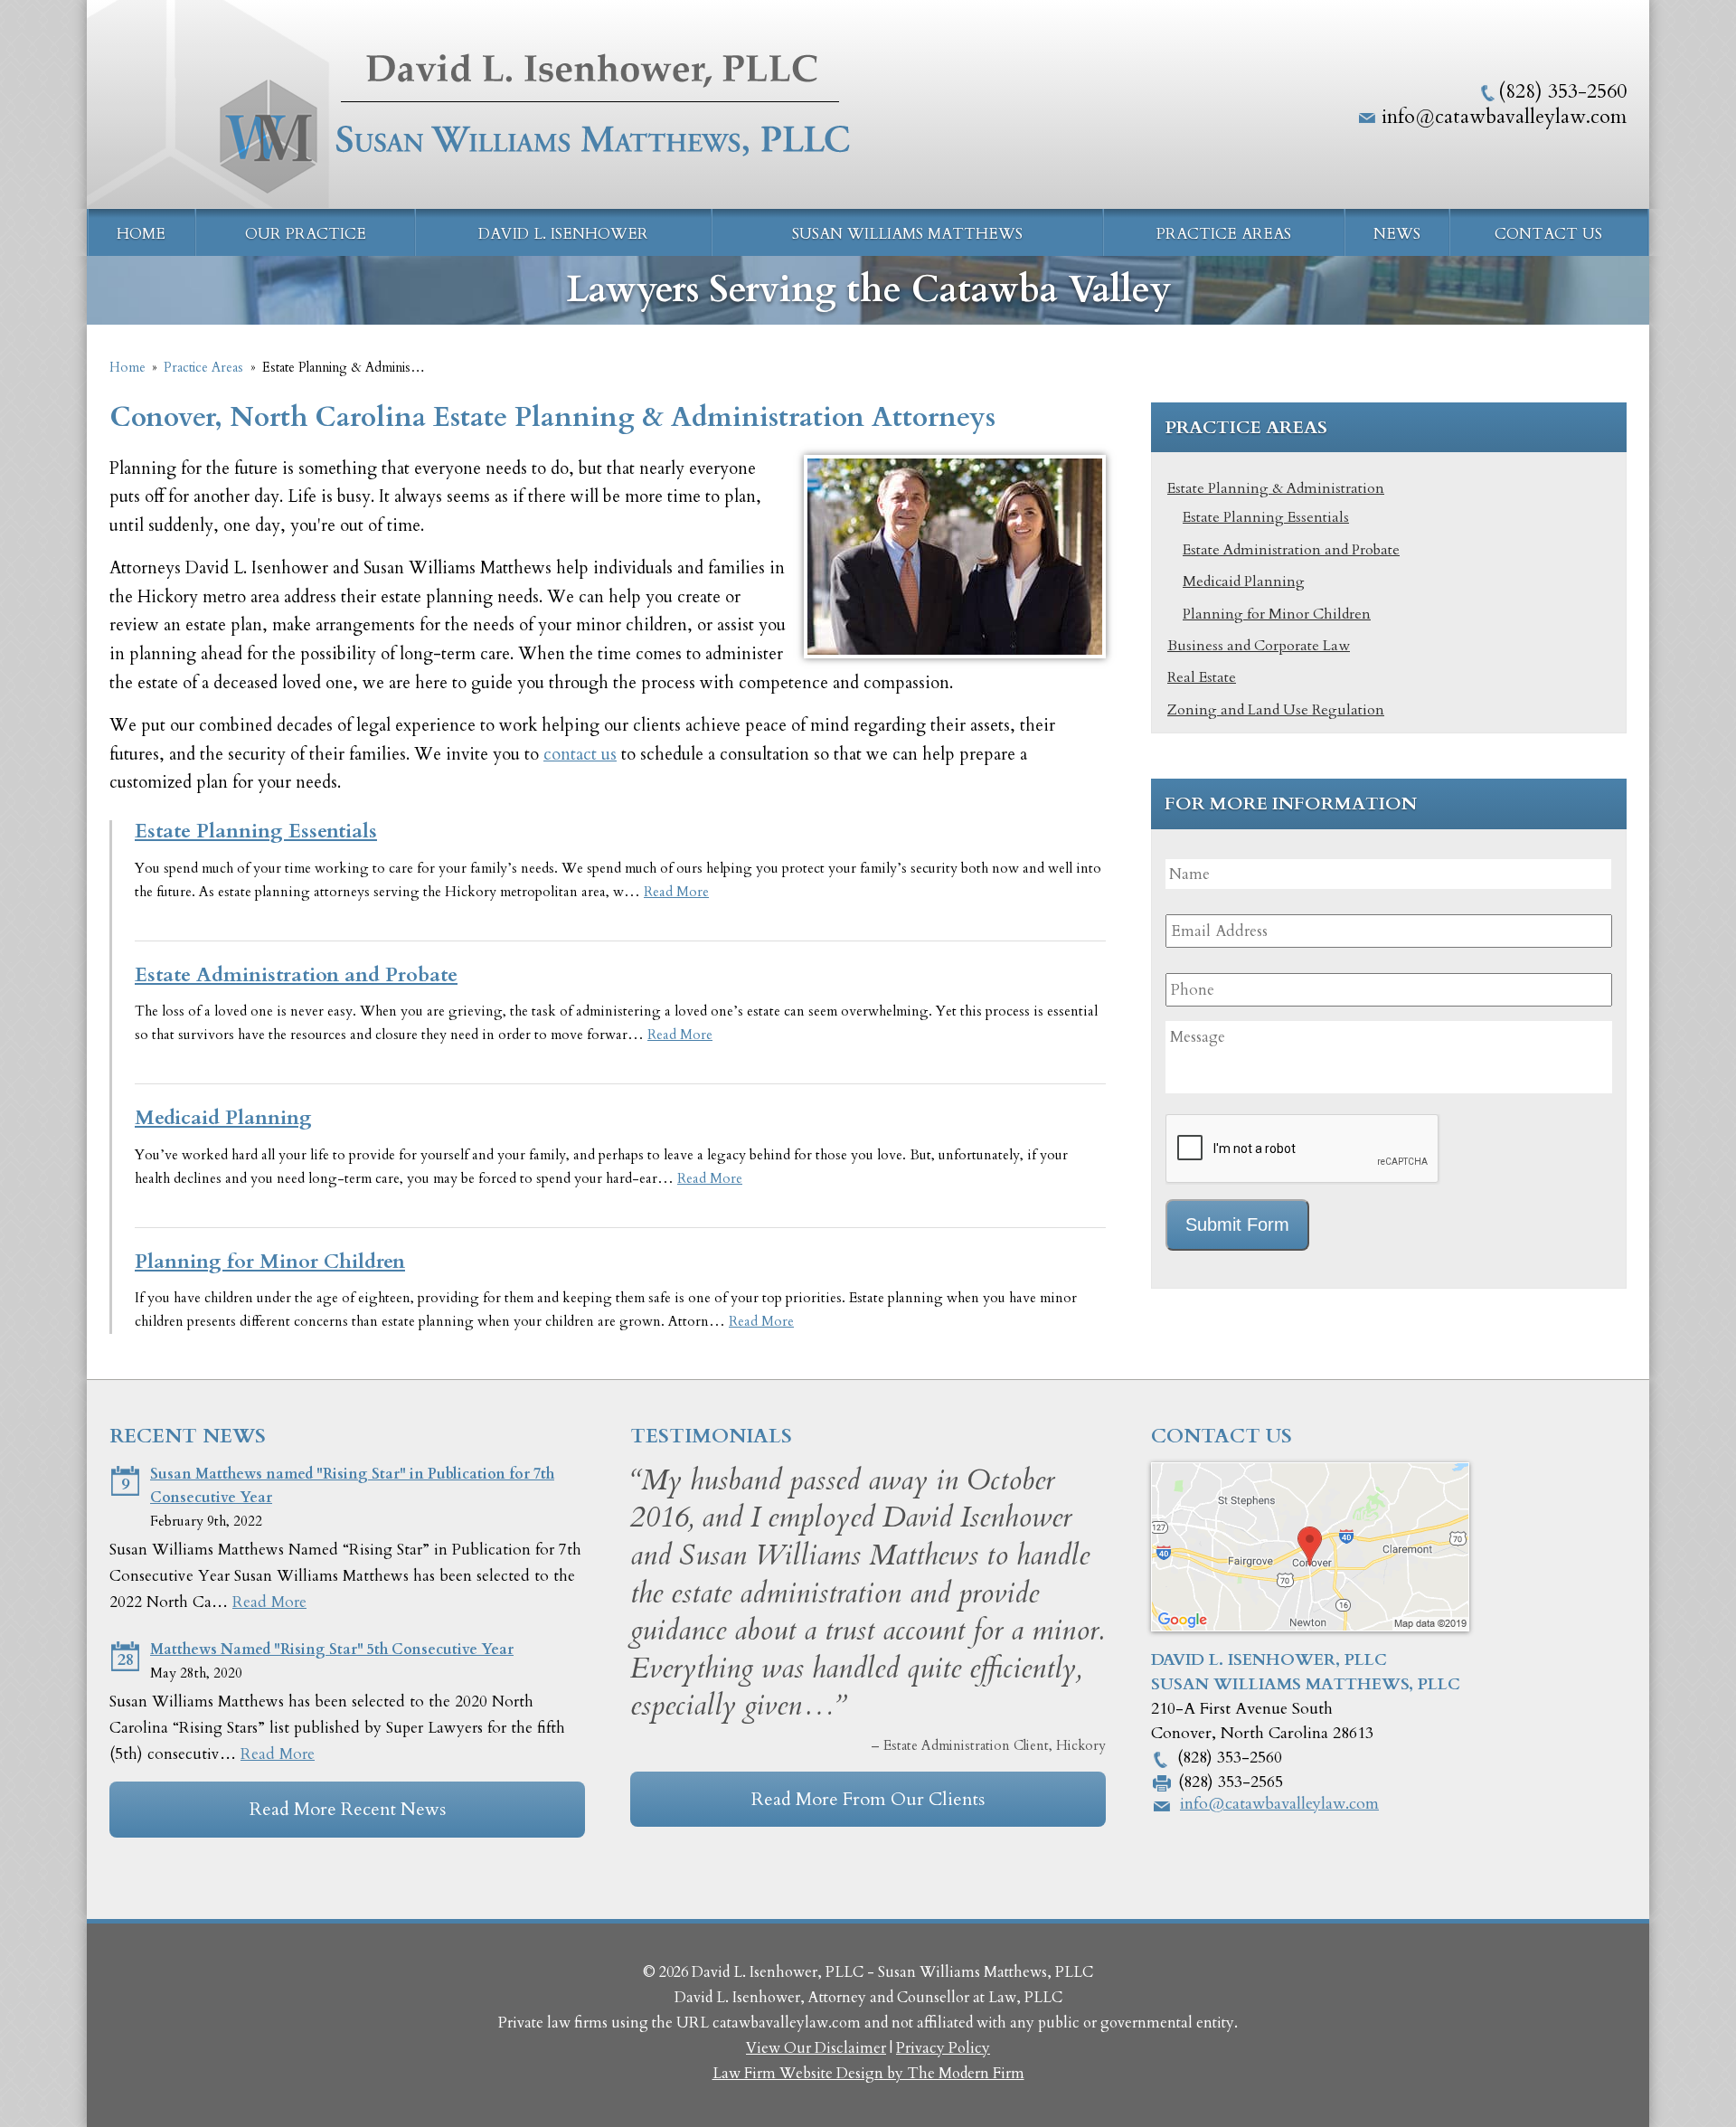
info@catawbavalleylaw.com (1504, 117)
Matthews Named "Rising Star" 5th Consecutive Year (332, 1650)
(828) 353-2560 (1562, 91)
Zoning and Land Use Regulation (1276, 710)
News (1397, 234)
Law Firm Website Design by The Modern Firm (868, 2074)
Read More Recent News (348, 1809)
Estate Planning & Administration (1276, 488)
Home (141, 234)
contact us (580, 754)
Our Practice (306, 234)
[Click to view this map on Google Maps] (1310, 1626)
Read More (676, 892)
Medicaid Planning (223, 1118)
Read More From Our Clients (868, 1799)
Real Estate (1202, 677)
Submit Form (1237, 1224)
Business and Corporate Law (1259, 646)
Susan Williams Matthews (907, 234)
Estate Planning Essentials (256, 831)
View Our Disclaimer (816, 2048)
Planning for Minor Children (270, 1262)
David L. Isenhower (563, 234)
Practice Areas (1224, 234)
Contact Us (1548, 234)
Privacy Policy (943, 2048)
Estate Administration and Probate (296, 975)
